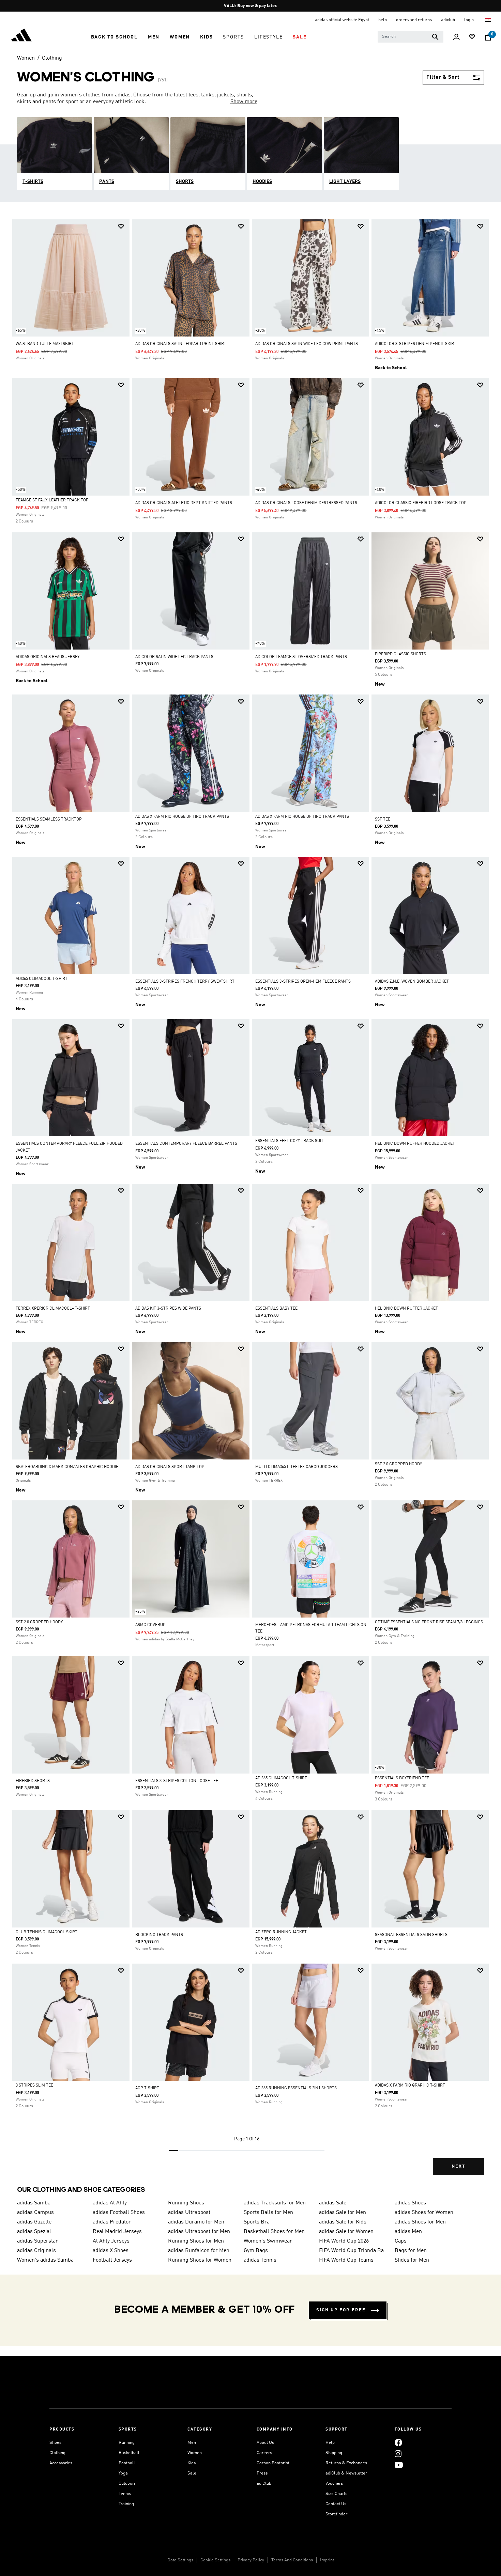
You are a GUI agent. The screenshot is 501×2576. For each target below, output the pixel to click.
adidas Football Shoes (119, 2213)
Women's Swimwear (268, 2241)
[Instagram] (398, 2454)
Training (126, 2504)
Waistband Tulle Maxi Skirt (45, 344)
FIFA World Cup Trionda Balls (354, 2251)
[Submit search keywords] (435, 37)
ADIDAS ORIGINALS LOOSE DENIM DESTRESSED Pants (306, 503)
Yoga (123, 2473)
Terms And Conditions (292, 2560)
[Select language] (489, 20)
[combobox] (411, 37)
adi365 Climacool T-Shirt (42, 979)
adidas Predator (112, 2222)
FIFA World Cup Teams (346, 2260)
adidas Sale (333, 2203)
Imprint (327, 2560)
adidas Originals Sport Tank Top (170, 1467)
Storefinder (336, 2514)
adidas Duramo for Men (196, 2222)
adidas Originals (36, 2251)
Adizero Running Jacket (281, 1932)
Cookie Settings (215, 2560)
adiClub (264, 2484)
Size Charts (336, 2494)
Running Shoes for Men (196, 2241)
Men (192, 2443)
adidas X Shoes (111, 2251)
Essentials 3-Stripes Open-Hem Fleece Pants (303, 982)
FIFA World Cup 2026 (344, 2241)
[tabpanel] (250, 1203)
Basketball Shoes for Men (274, 2232)
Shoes (55, 2443)
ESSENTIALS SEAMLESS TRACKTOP (49, 819)
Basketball (129, 2453)
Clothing (52, 58)
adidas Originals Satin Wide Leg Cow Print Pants (307, 344)
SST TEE (383, 819)
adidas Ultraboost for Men (199, 2232)
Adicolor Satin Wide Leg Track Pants (174, 657)
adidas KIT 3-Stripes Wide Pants (168, 1309)
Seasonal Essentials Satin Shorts (411, 1935)
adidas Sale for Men (343, 2213)
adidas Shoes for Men (420, 2222)
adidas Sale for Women (346, 2232)
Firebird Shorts (33, 1781)
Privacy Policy (251, 2560)
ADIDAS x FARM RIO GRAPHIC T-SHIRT (410, 2086)
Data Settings (180, 2560)
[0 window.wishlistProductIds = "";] (472, 37)
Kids (192, 2463)
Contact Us (336, 2504)
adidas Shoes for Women (424, 2213)
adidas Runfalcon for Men (199, 2251)
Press (262, 2473)
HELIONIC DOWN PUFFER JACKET (406, 1309)
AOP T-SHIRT (147, 2088)
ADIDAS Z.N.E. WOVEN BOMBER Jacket (412, 982)
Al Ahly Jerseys (111, 2241)
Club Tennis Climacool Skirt (47, 1932)
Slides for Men (412, 2260)
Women (26, 58)
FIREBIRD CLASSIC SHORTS (400, 654)
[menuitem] (114, 37)
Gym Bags (256, 2251)
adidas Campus (35, 2213)
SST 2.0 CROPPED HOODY (398, 1464)
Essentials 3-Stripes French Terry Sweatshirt (185, 982)
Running (127, 2443)
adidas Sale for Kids (343, 2222)
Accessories (61, 2463)
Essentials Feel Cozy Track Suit (289, 1141)
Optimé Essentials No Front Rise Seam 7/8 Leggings (429, 1622)
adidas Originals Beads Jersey (48, 657)
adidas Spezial (34, 2232)
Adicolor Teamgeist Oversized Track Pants (301, 657)
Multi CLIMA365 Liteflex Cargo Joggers (297, 1467)
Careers (264, 2453)
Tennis (125, 2494)
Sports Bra (257, 2222)
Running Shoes (186, 2203)
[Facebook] (398, 2443)
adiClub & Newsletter (346, 2473)
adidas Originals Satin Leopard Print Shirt (181, 344)
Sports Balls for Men (268, 2213)
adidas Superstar (37, 2241)
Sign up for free (341, 2310)
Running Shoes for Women (200, 2260)
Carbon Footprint (273, 2463)
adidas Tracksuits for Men (275, 2203)
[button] (114, 37)
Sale (192, 2473)
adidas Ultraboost (189, 2213)
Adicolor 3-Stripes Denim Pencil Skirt (416, 344)
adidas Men (408, 2232)
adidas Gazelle (34, 2222)
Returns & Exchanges (346, 2463)
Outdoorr (127, 2484)
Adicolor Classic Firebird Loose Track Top (421, 503)
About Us (265, 2443)
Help (330, 2443)
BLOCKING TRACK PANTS (159, 1935)
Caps (401, 2241)
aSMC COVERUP (150, 1625)
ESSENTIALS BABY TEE (276, 1309)
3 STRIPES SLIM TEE (34, 2086)
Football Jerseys (112, 2260)
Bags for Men (411, 2251)
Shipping (334, 2453)
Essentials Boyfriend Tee (402, 1778)
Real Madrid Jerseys (117, 2232)
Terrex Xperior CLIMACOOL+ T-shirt (53, 1309)
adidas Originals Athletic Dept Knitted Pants (184, 503)
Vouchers (334, 2484)
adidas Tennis (260, 2260)
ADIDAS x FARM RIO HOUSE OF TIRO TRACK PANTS (182, 817)
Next (458, 2166)
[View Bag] (488, 37)
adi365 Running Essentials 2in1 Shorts (296, 2088)
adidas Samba (34, 2203)
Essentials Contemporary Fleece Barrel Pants (186, 1144)
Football (127, 2463)
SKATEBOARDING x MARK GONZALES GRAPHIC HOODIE (67, 1467)
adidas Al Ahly (110, 2203)
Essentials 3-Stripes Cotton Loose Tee (177, 1781)
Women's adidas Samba (45, 2260)
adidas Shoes (410, 2203)
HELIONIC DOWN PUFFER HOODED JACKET (415, 1144)
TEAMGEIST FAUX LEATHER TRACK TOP (52, 500)
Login (469, 20)
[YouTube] (399, 2465)
